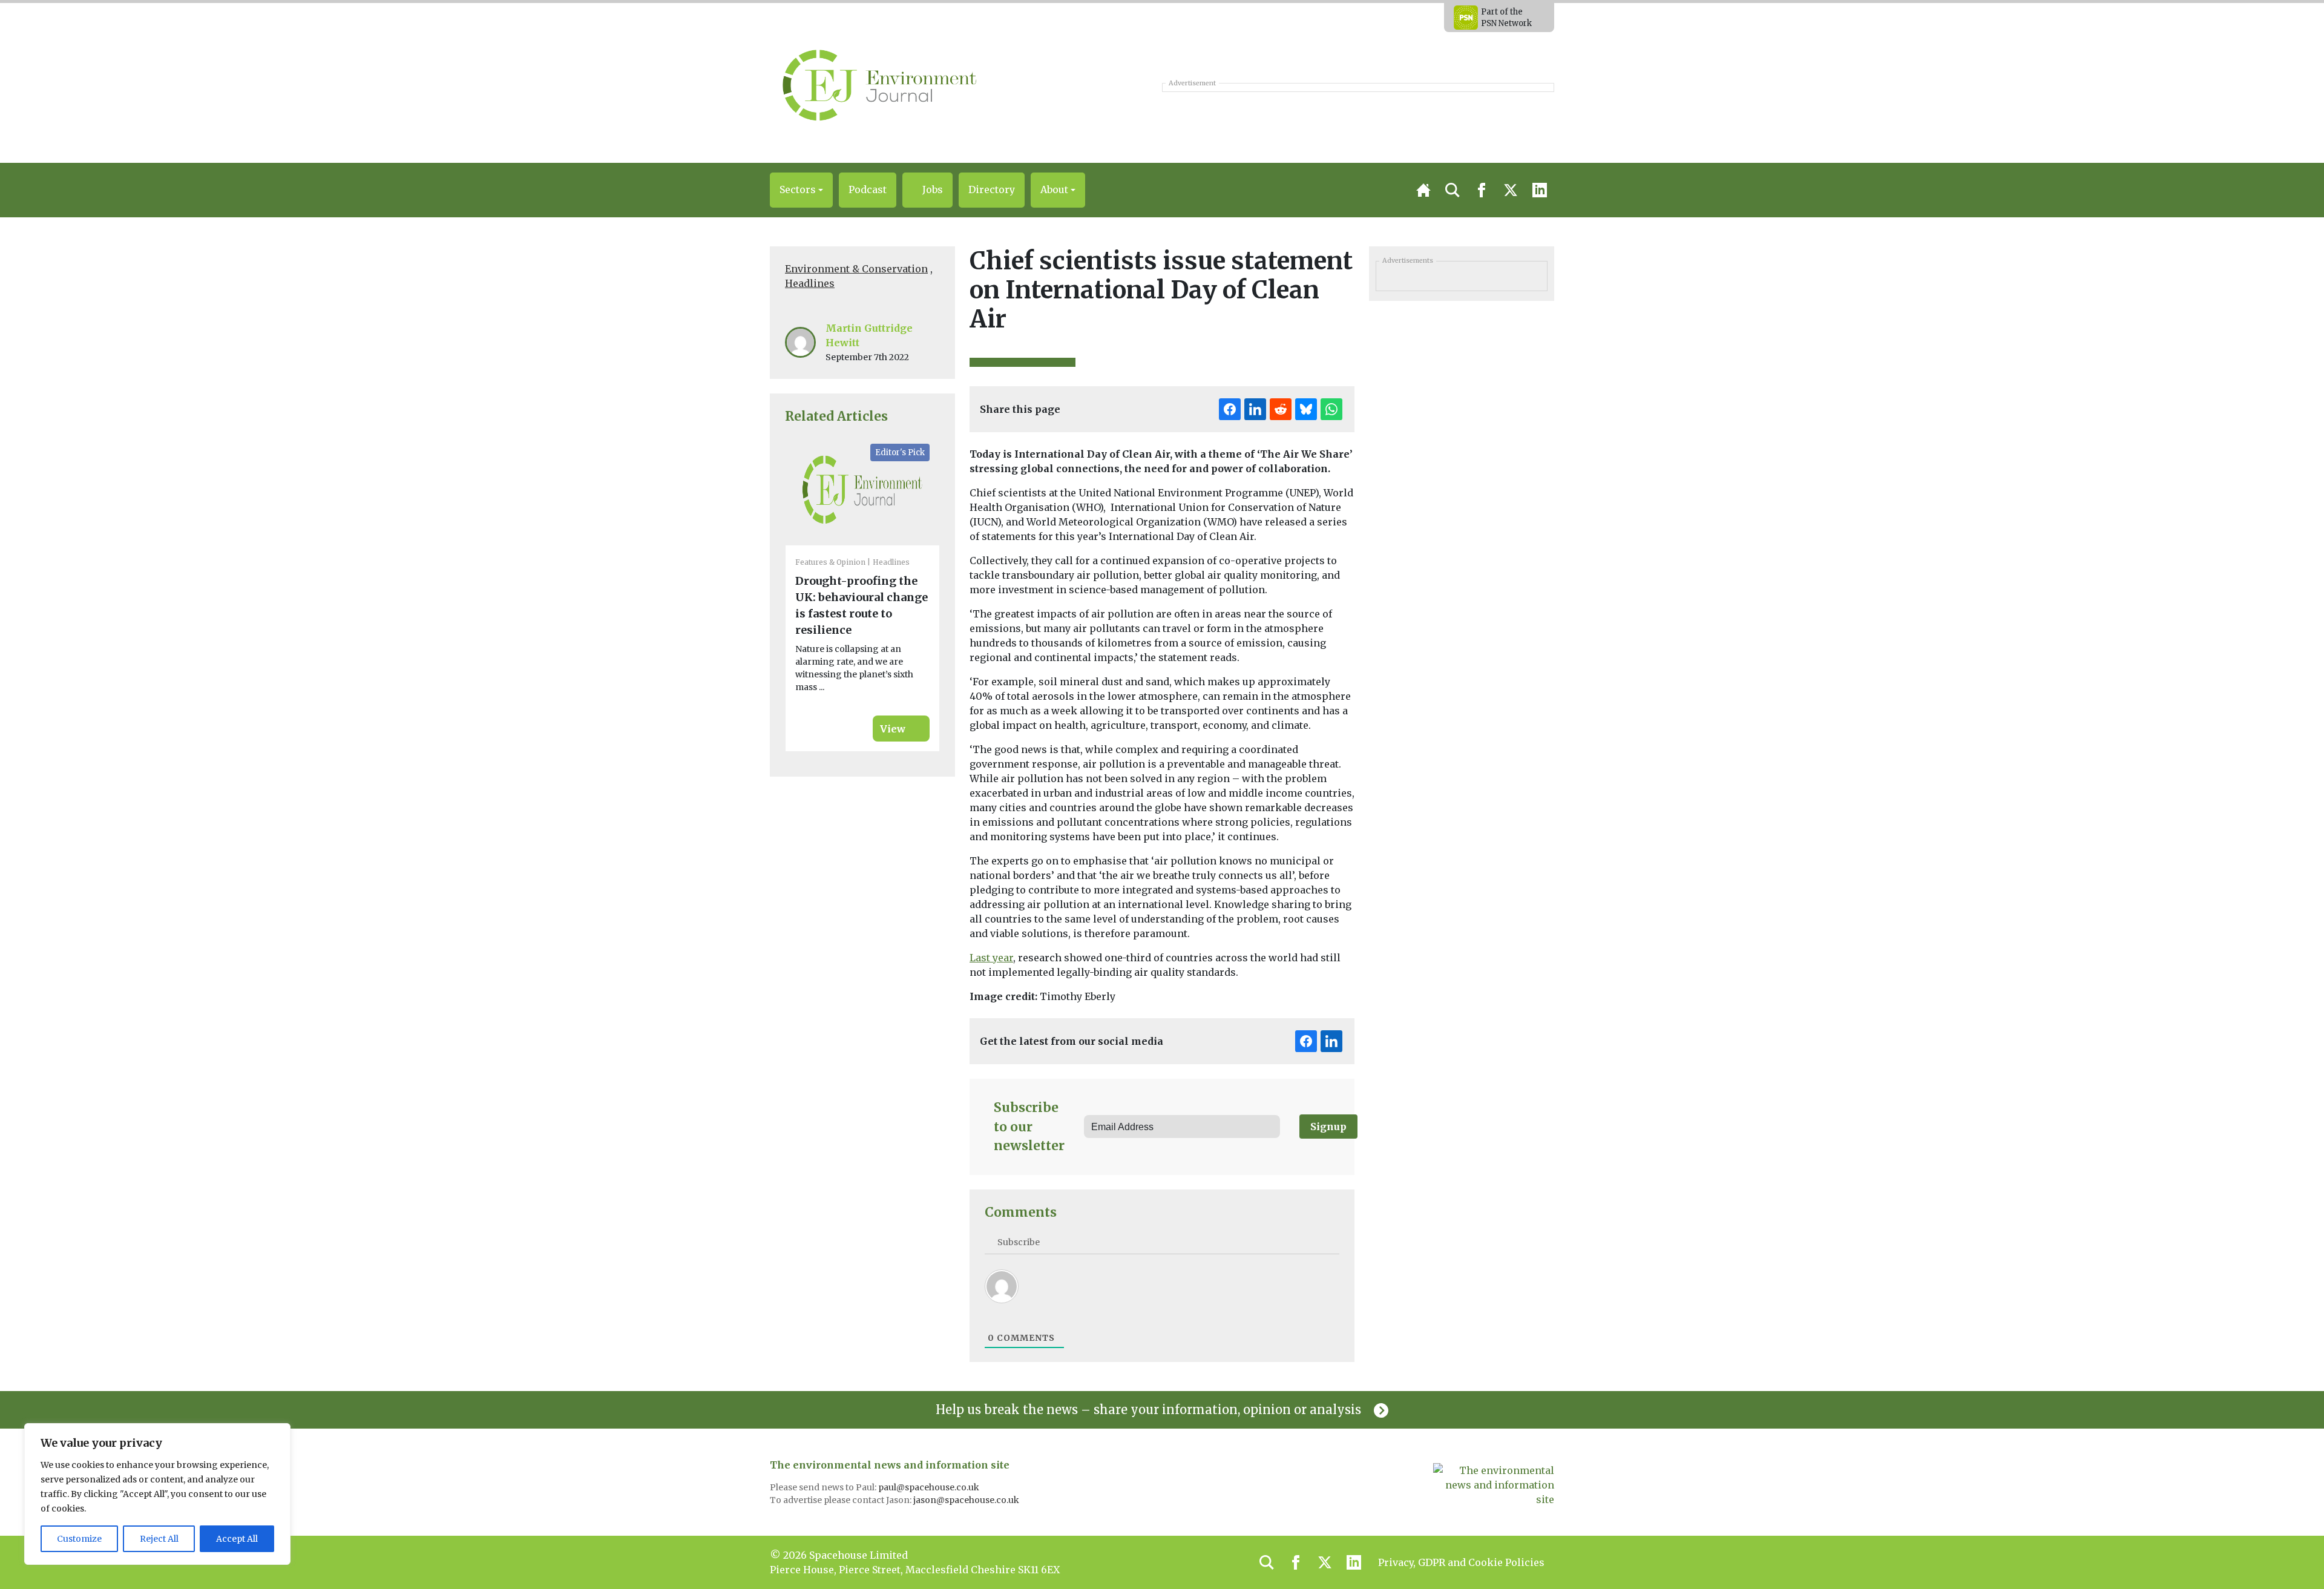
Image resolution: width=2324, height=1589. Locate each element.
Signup (1328, 1127)
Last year (991, 958)
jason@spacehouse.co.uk (967, 1500)
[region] (157, 1494)
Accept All (237, 1539)
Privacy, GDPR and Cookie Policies (1461, 1562)
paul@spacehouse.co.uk (930, 1487)
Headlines (810, 283)
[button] (801, 190)
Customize (79, 1539)
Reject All (159, 1539)
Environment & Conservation (856, 269)
